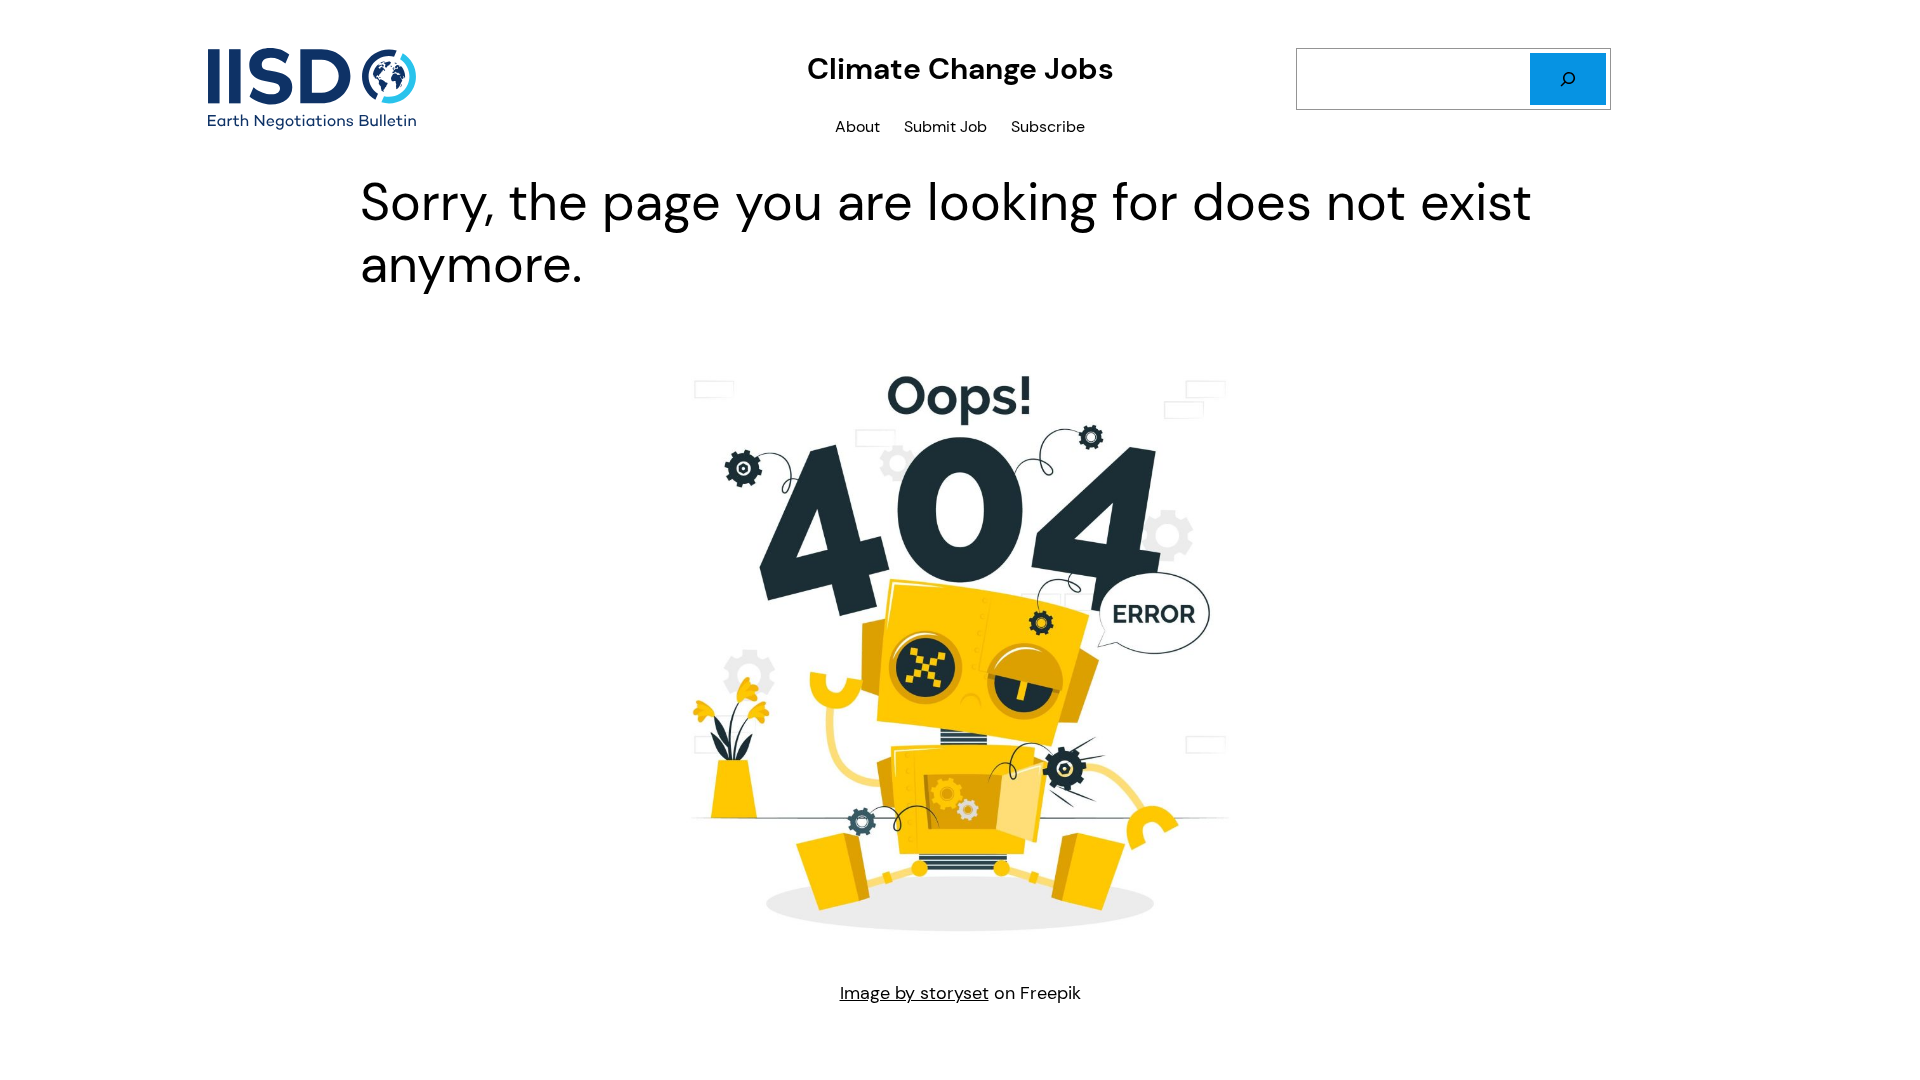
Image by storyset (914, 993)
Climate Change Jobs (960, 68)
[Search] (1568, 79)
